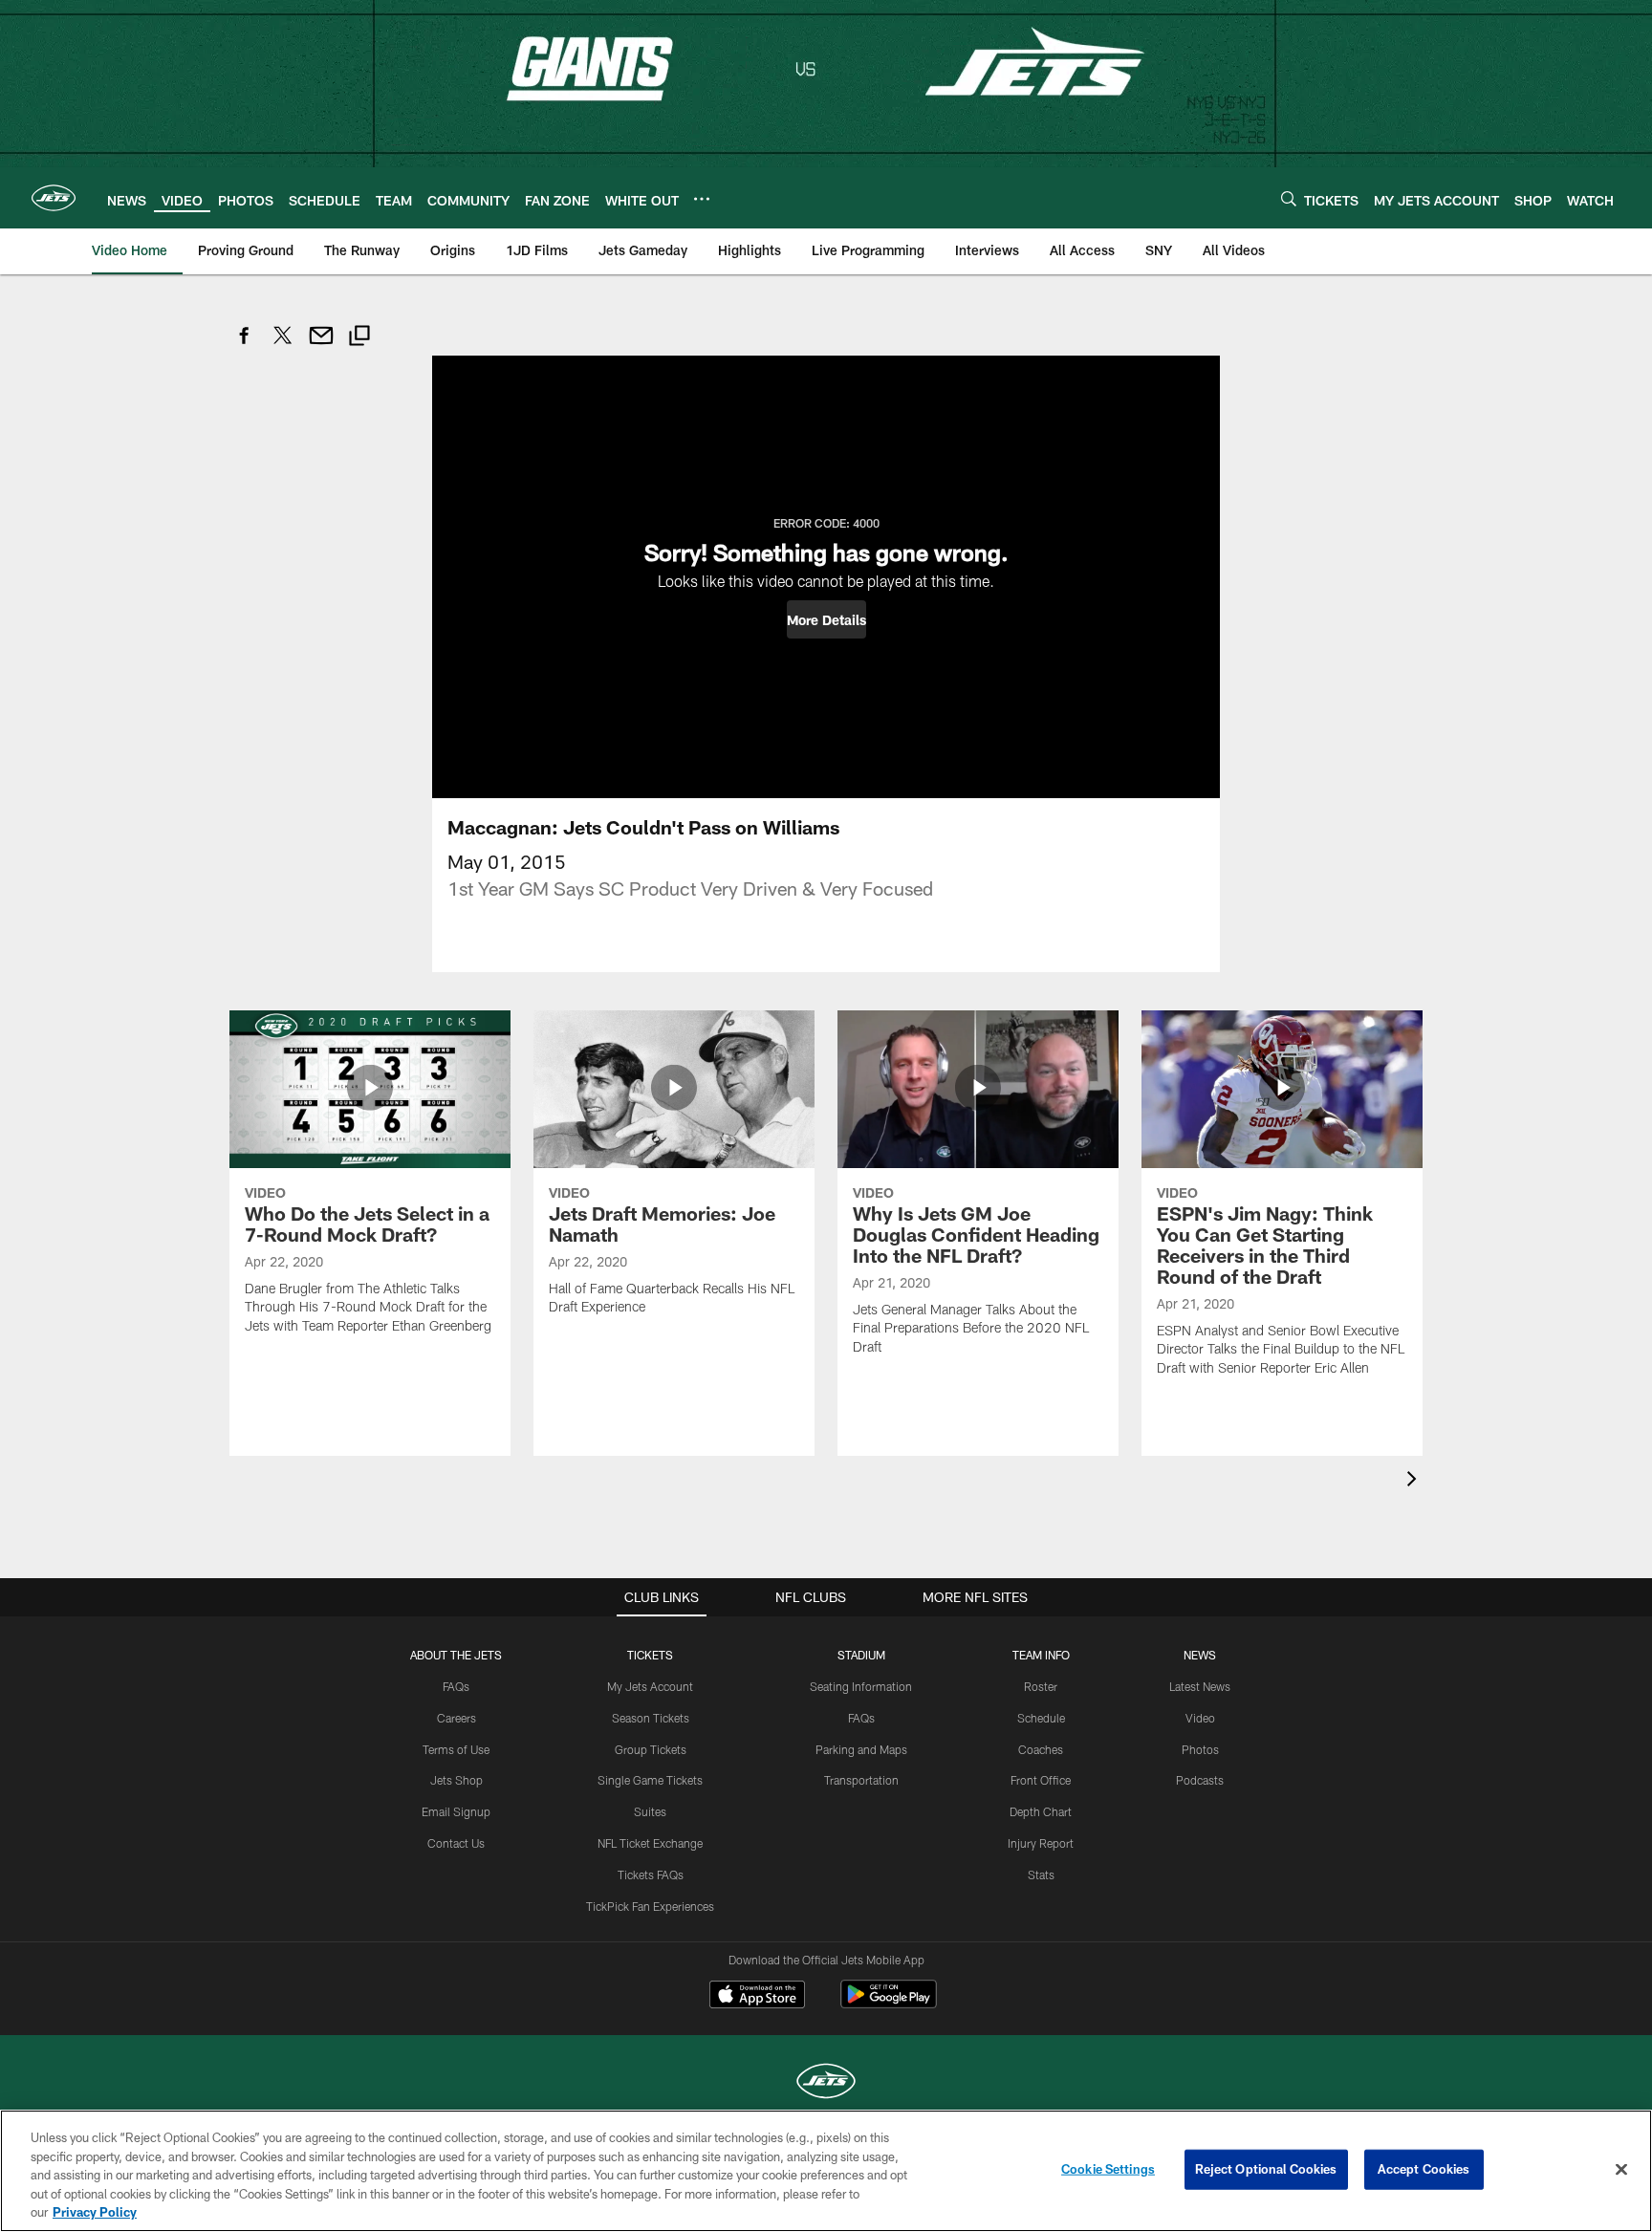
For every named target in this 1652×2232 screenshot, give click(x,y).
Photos (1200, 1749)
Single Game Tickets (650, 1780)
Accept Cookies (1424, 2169)
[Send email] (321, 346)
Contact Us (456, 1843)
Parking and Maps (861, 1749)
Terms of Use (456, 1749)
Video (1200, 1718)
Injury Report (1041, 1843)
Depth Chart (1041, 1811)
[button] (826, 619)
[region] (826, 2171)
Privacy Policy (95, 2212)
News (1200, 1655)
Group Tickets (651, 1749)
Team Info (1041, 1655)
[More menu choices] (702, 199)
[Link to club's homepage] (54, 198)
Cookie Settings (1108, 2169)
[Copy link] (359, 338)
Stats (1041, 1874)
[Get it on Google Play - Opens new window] (889, 2004)
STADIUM (861, 1655)
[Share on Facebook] (245, 346)
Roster (1041, 1686)
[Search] (1289, 198)
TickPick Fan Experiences (650, 1906)
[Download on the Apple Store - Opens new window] (757, 1997)
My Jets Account (650, 1686)
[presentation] (1415, 1481)
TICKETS (650, 1655)
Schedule (1041, 1718)
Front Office (1041, 1780)
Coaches (1041, 1749)
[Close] (1621, 2170)
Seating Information (861, 1686)
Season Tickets (651, 1718)
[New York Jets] (826, 2083)
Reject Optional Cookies (1266, 2169)
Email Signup (456, 1811)
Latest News (1200, 1686)
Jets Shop (456, 1780)
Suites (650, 1811)
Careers (456, 1718)
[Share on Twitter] (283, 346)
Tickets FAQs (651, 1874)
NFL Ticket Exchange (650, 1843)
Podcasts (1200, 1780)
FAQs (456, 1686)
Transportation (861, 1780)
